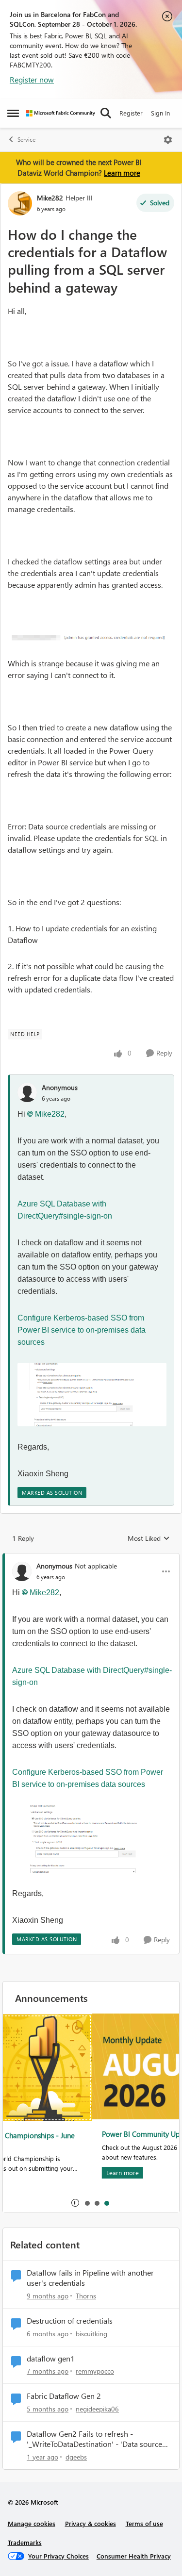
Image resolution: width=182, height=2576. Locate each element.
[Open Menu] (168, 140)
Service (26, 140)
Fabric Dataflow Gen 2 (64, 2396)
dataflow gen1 (51, 2359)
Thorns (86, 2296)
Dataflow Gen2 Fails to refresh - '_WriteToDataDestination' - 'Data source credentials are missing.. (94, 2439)
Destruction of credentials (70, 2321)
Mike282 (50, 198)
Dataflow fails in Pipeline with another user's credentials (90, 2278)
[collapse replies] (91, 1558)
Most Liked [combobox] (149, 1538)
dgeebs (76, 2457)
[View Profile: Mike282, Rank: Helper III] (20, 203)
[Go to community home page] (61, 113)
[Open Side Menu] (13, 113)
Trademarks (25, 2542)
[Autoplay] (75, 2203)
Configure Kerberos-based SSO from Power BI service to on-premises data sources (82, 1330)
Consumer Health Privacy (134, 2556)
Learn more (122, 173)
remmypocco (95, 2371)
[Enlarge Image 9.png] (92, 1395)
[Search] (106, 113)
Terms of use (144, 2523)
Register (131, 113)
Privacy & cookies (91, 2523)
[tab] (87, 2203)
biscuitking (91, 2334)
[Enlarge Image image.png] (91, 637)
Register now (32, 79)
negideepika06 (97, 2409)
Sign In (160, 113)
